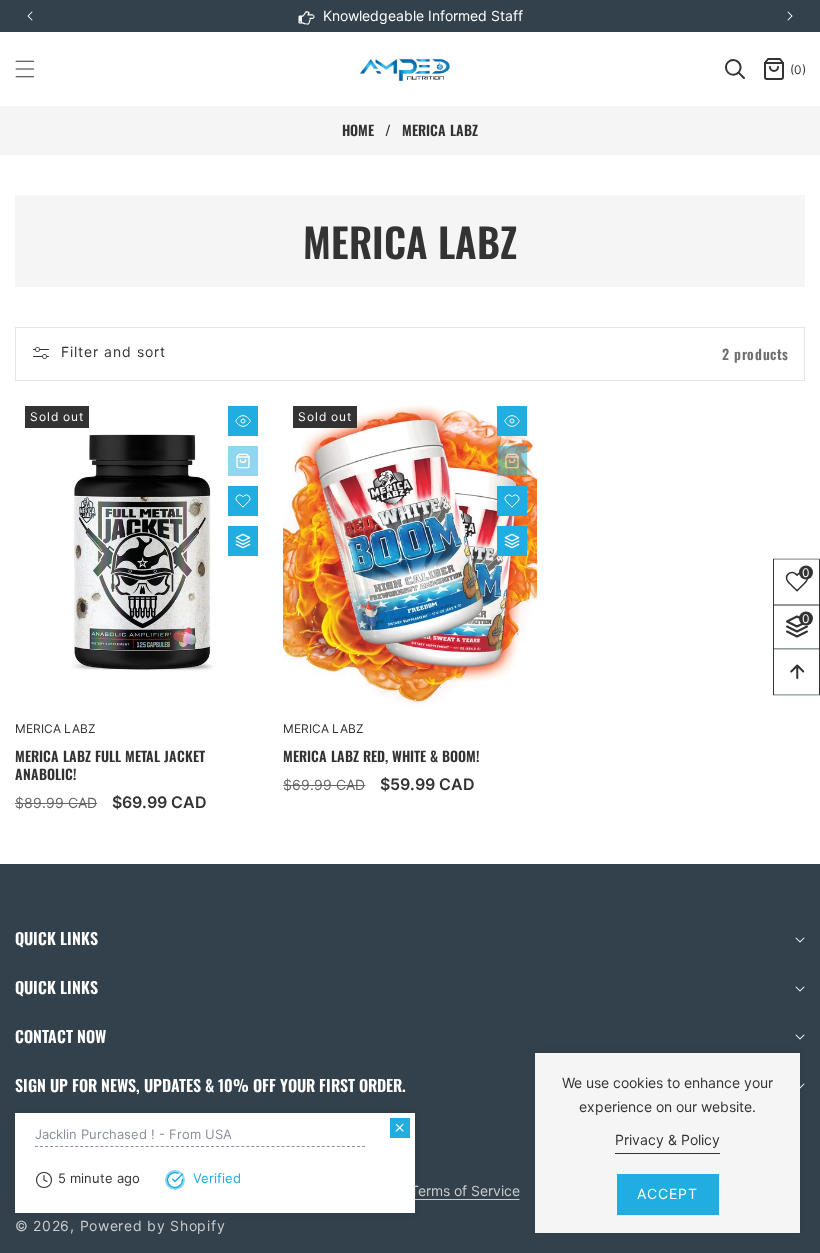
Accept (667, 1193)
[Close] (400, 1128)
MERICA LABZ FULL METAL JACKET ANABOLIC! (110, 765)
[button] (790, 16)
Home (358, 130)
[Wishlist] (243, 501)
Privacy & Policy (667, 1139)
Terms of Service (465, 1190)
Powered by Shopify (153, 1225)
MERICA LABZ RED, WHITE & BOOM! (381, 756)
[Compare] (243, 541)
